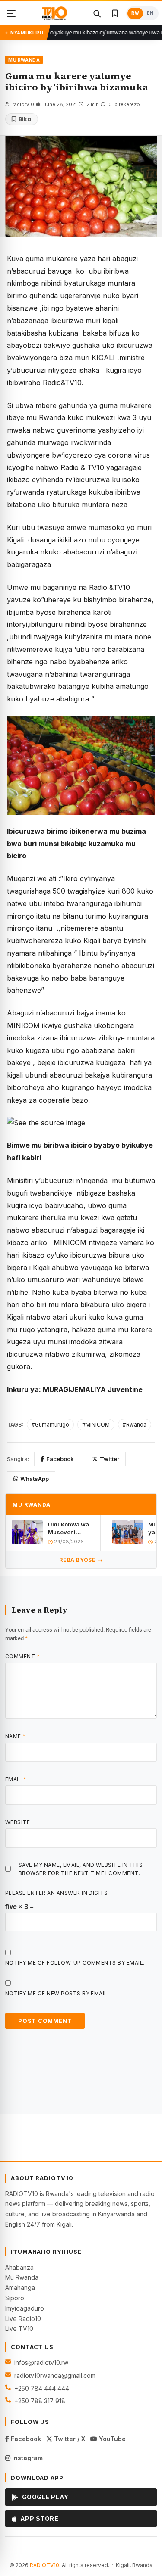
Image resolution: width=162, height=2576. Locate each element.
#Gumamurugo (50, 1425)
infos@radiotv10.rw (41, 2363)
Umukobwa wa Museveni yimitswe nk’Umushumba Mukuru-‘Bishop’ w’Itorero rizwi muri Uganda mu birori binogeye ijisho (71, 1528)
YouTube (111, 2439)
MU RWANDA (24, 60)
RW (135, 13)
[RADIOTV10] (54, 13)
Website (17, 1822)
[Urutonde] (11, 13)
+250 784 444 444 (42, 2388)
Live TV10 (19, 2328)
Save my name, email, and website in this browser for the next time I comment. (81, 1869)
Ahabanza (19, 2267)
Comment (22, 1656)
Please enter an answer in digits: (57, 1893)
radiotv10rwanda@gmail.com (55, 2375)
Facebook (60, 1459)
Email (16, 1779)
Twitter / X (69, 2439)
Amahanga (20, 2288)
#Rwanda (135, 1425)
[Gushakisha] (97, 13)
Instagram (27, 2458)
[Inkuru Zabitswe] (115, 13)
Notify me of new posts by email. (57, 1993)
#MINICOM (96, 1425)
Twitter (110, 1459)
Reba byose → (81, 1560)
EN (150, 13)
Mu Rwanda (22, 2277)
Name (16, 1736)
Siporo (15, 2298)
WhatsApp (35, 1479)
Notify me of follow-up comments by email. (75, 1963)
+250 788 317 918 (40, 2401)
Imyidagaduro (25, 2308)
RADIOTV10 (44, 2565)
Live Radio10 (23, 2319)
